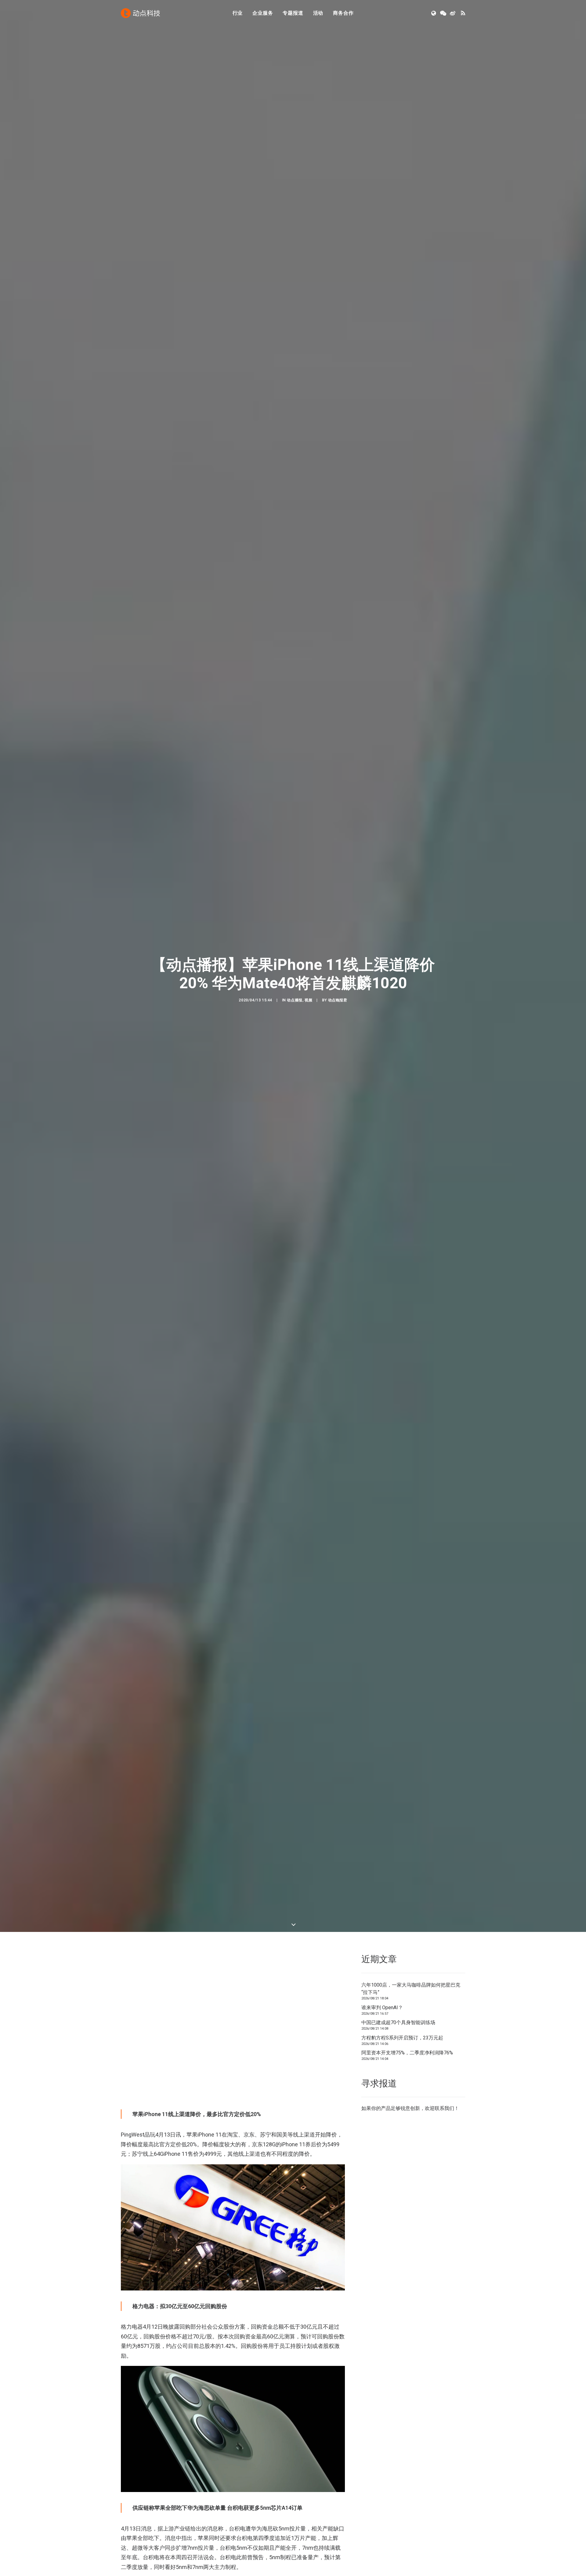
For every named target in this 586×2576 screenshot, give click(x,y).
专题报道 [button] (293, 13)
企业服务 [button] (263, 13)
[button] (434, 13)
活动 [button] (318, 13)
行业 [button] (238, 13)
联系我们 (444, 2108)
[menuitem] (238, 13)
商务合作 (343, 13)
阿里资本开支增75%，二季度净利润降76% (407, 2053)
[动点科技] (140, 13)
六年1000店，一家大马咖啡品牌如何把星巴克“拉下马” (411, 1989)
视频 (308, 1000)
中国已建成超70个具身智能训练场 (398, 2022)
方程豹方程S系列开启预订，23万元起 (402, 2038)
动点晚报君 (338, 1000)
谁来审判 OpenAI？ (382, 2008)
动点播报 (295, 1000)
